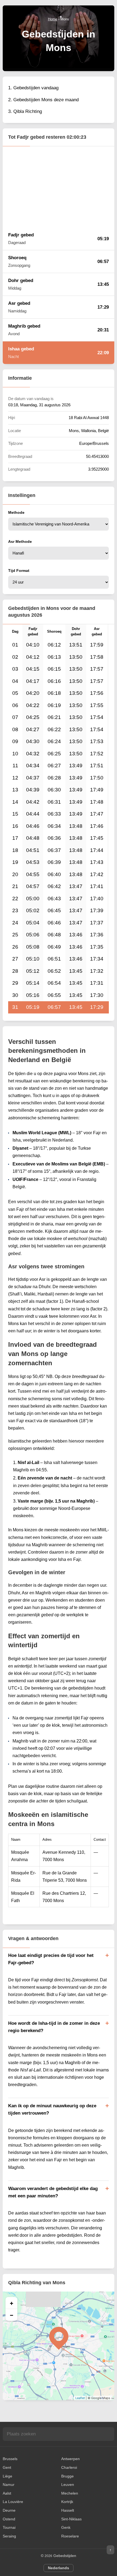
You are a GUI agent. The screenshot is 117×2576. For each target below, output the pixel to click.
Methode (16, 512)
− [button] (12, 2315)
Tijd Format (19, 571)
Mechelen (70, 2493)
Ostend (9, 2519)
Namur (9, 2485)
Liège (7, 2476)
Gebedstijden (65, 2556)
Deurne (9, 2510)
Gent (7, 2467)
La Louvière (13, 2502)
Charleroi (69, 2467)
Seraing (9, 2536)
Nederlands (59, 2568)
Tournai (9, 2527)
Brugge (67, 2476)
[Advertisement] (59, 187)
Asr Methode (20, 541)
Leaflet (80, 2398)
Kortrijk (67, 2502)
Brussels (10, 2459)
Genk (66, 2527)
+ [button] (12, 2303)
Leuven (68, 2485)
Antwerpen (70, 2459)
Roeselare (70, 2536)
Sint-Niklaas (71, 2519)
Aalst (7, 2493)
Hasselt (68, 2510)
